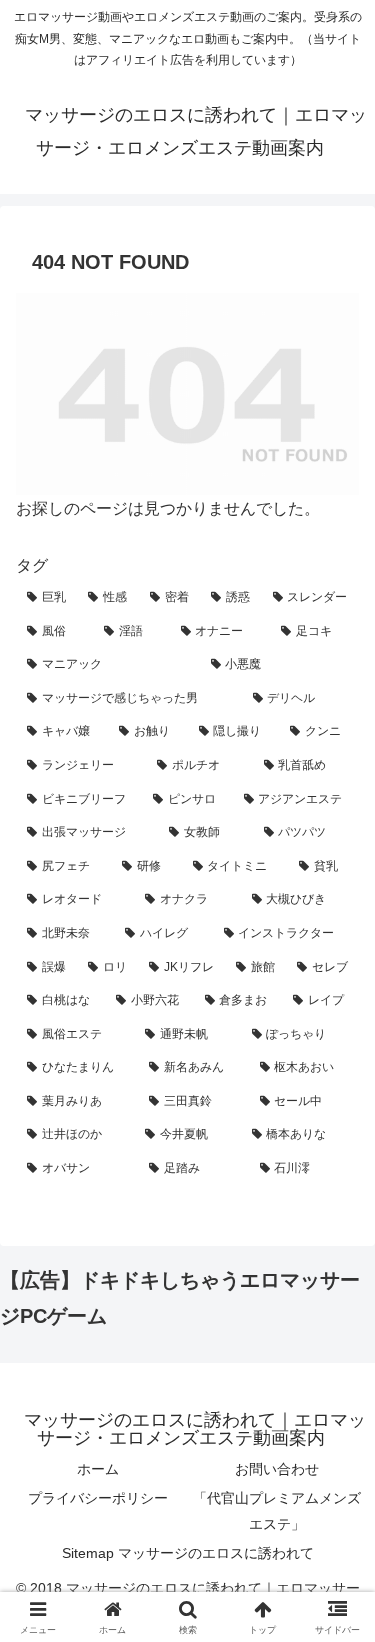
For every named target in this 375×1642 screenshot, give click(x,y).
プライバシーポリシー (98, 1498)
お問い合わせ (277, 1469)
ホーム (98, 1469)
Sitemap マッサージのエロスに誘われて (188, 1553)
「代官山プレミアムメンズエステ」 (277, 1510)
